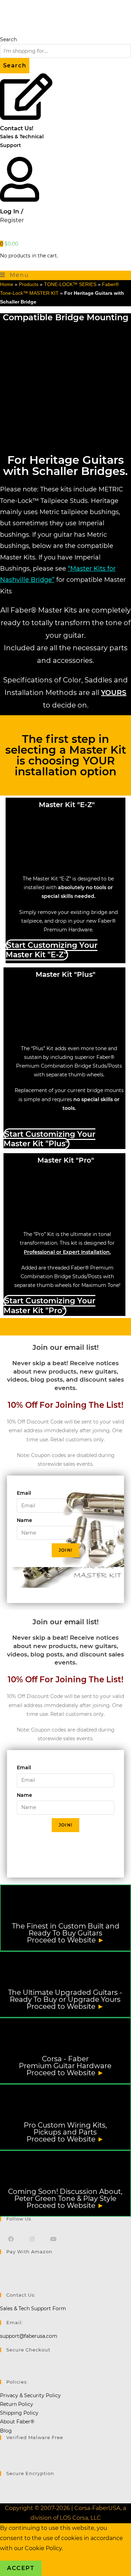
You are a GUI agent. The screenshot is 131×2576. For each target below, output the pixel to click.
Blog (6, 2431)
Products (29, 284)
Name (24, 1520)
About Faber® (17, 2422)
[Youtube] (53, 2239)
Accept (21, 2568)
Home (7, 284)
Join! (65, 1550)
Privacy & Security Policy (30, 2395)
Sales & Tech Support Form (33, 2308)
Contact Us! (17, 128)
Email (24, 1493)
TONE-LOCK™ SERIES (70, 284)
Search (8, 39)
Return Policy (17, 2404)
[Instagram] (32, 2239)
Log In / (12, 211)
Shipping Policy (19, 2413)
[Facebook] (11, 2239)
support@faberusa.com (29, 2336)
